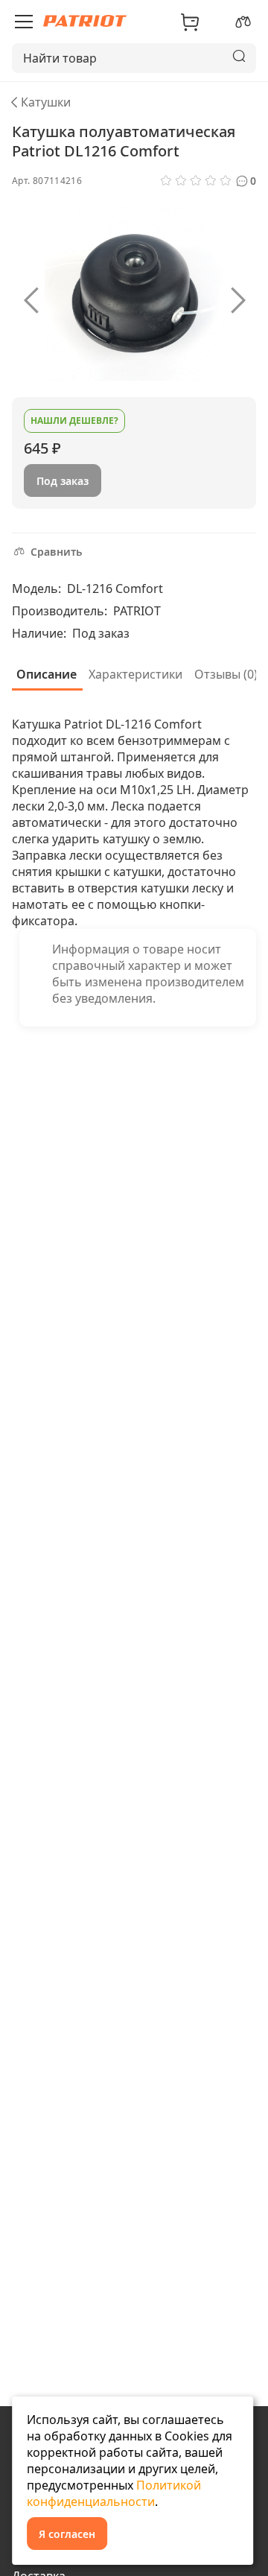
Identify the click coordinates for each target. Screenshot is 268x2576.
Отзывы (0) (226, 674)
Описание (47, 674)
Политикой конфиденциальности (114, 2493)
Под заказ (63, 481)
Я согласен (67, 2534)
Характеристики (135, 674)
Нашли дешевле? (74, 421)
